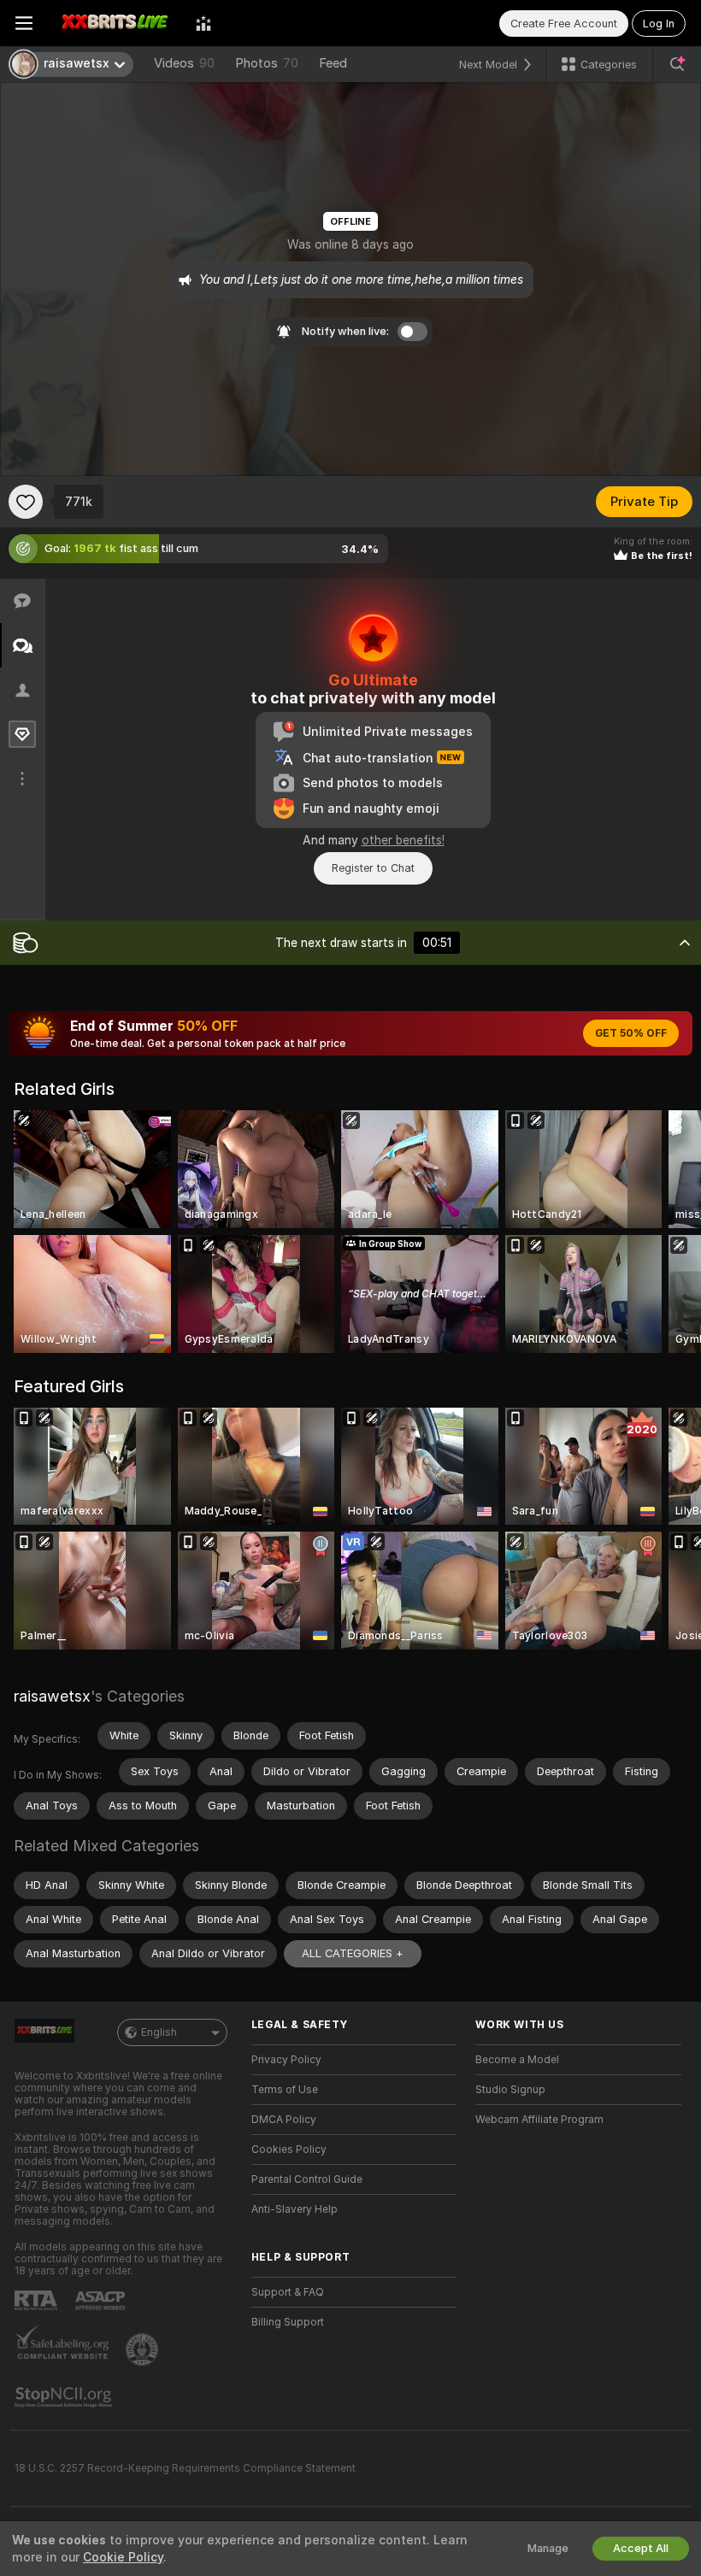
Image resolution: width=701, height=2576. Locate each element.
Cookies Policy (289, 2150)
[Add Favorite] (26, 502)
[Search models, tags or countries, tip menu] (677, 64)
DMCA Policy (284, 2120)
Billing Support (288, 2322)
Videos (184, 63)
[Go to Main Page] (114, 23)
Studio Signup (510, 2090)
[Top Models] (203, 23)
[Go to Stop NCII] (65, 2397)
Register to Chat (373, 868)
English (159, 2032)
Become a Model (517, 2060)
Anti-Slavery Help (295, 2209)
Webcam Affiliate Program (539, 2120)
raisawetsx (52, 1696)
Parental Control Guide (307, 2179)
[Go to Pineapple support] (144, 2350)
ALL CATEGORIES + (353, 1953)
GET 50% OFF (631, 1033)
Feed (333, 63)
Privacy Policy (286, 2060)
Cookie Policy (123, 2557)
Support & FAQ (288, 2292)
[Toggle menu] (24, 23)
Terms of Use (285, 2090)
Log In (659, 24)
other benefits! (403, 840)
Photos (267, 63)
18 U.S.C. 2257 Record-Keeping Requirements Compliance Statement (185, 2468)
